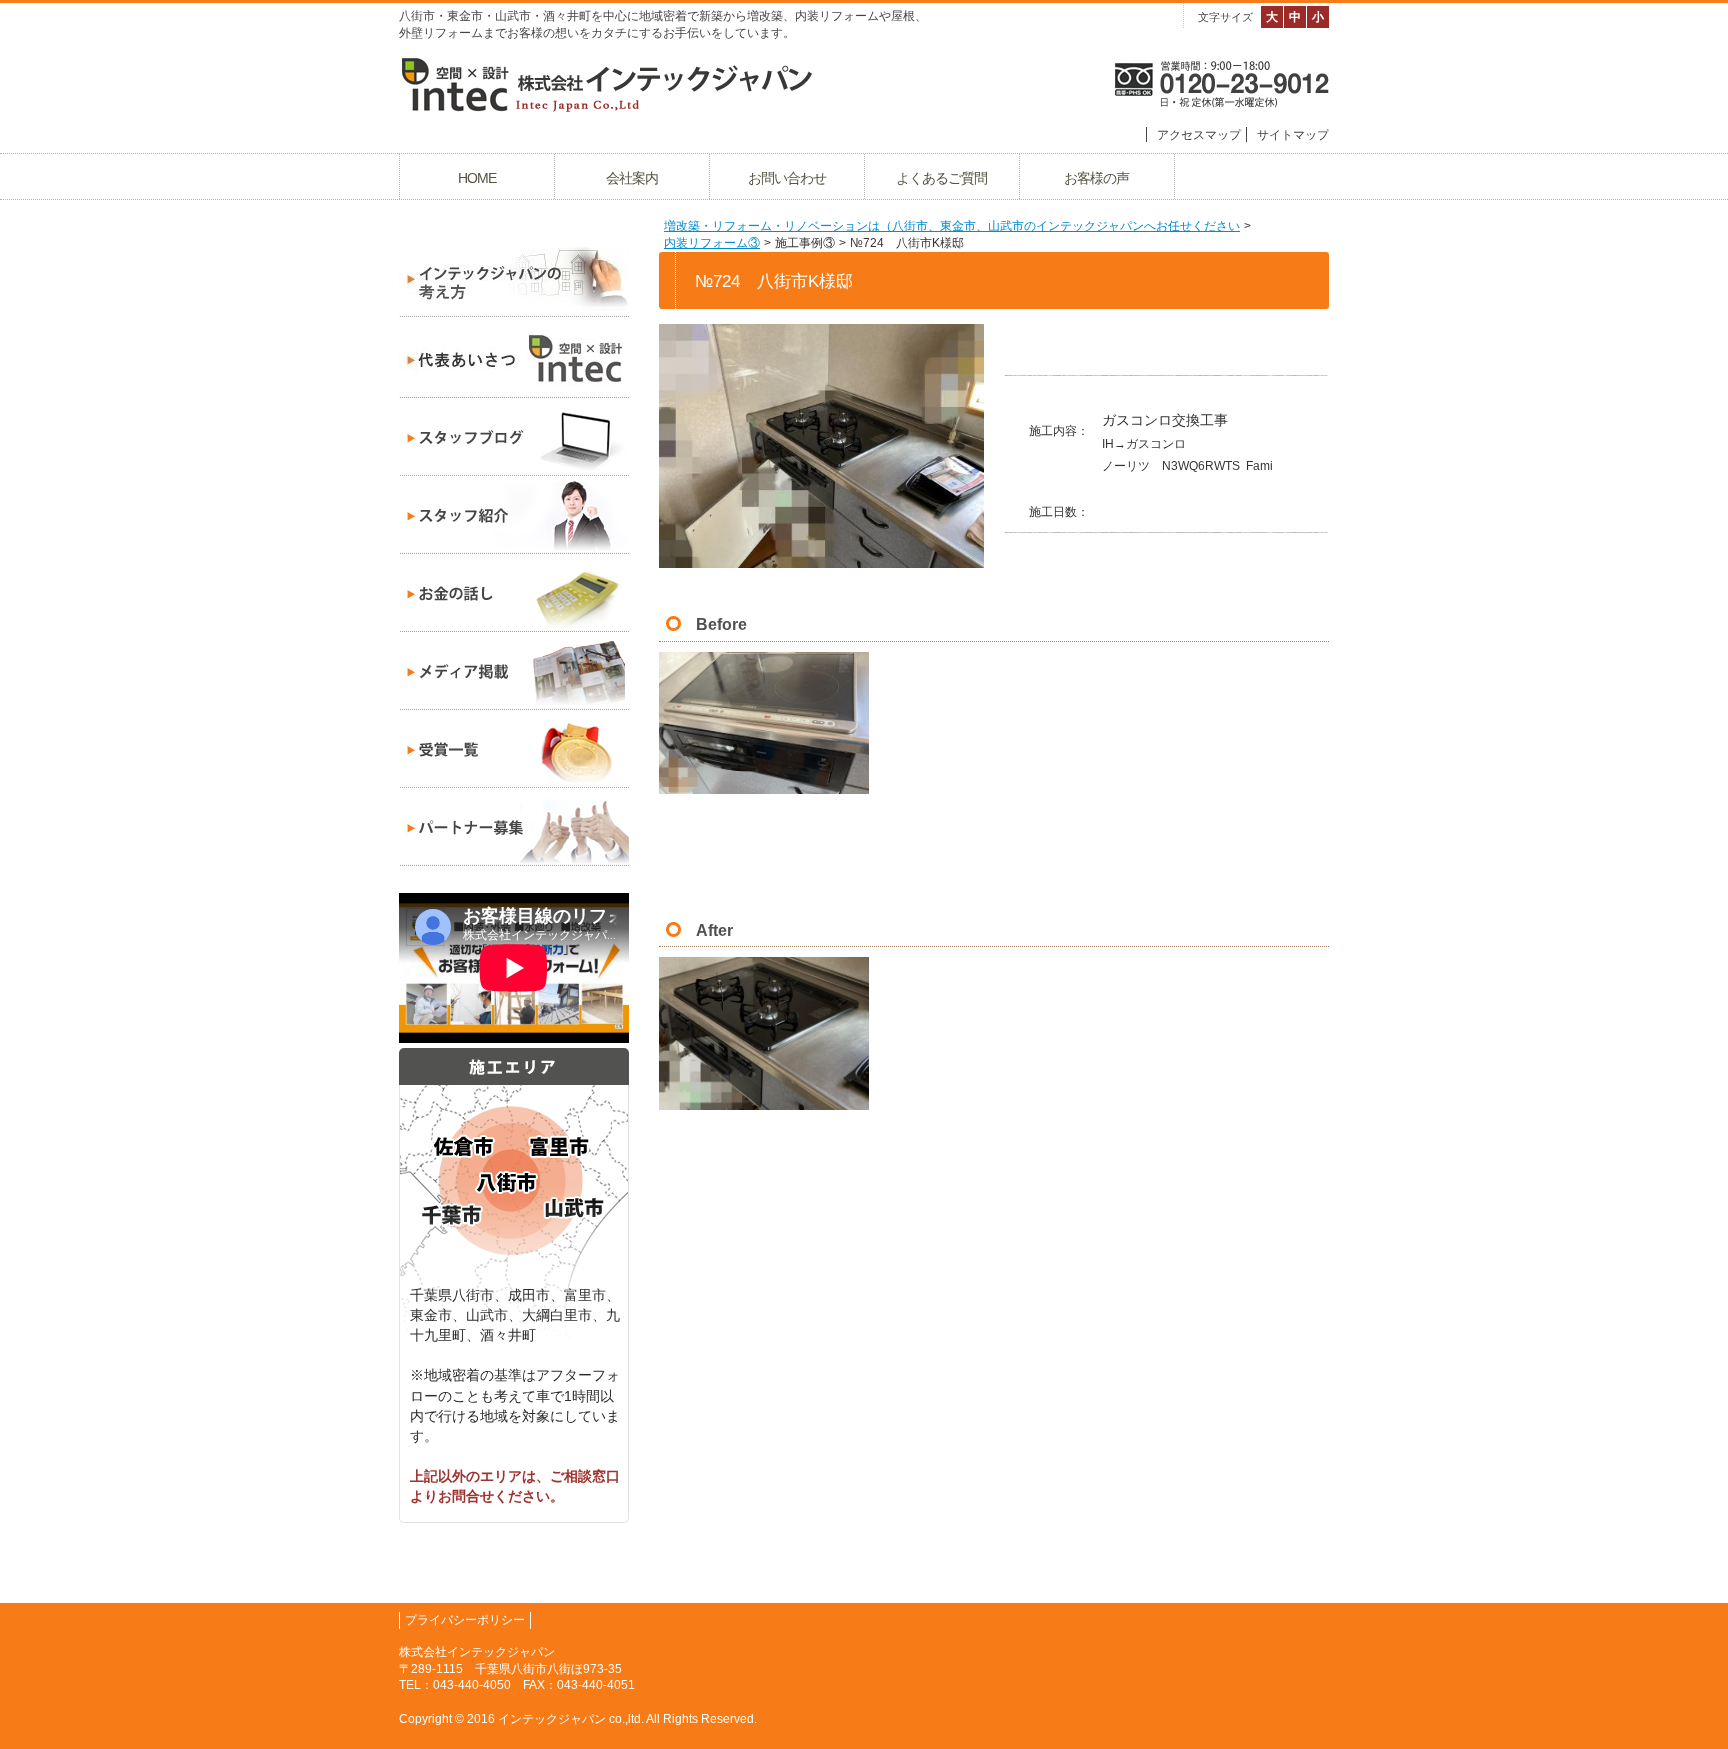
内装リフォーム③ (712, 243)
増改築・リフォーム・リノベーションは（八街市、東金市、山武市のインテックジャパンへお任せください (952, 226)
